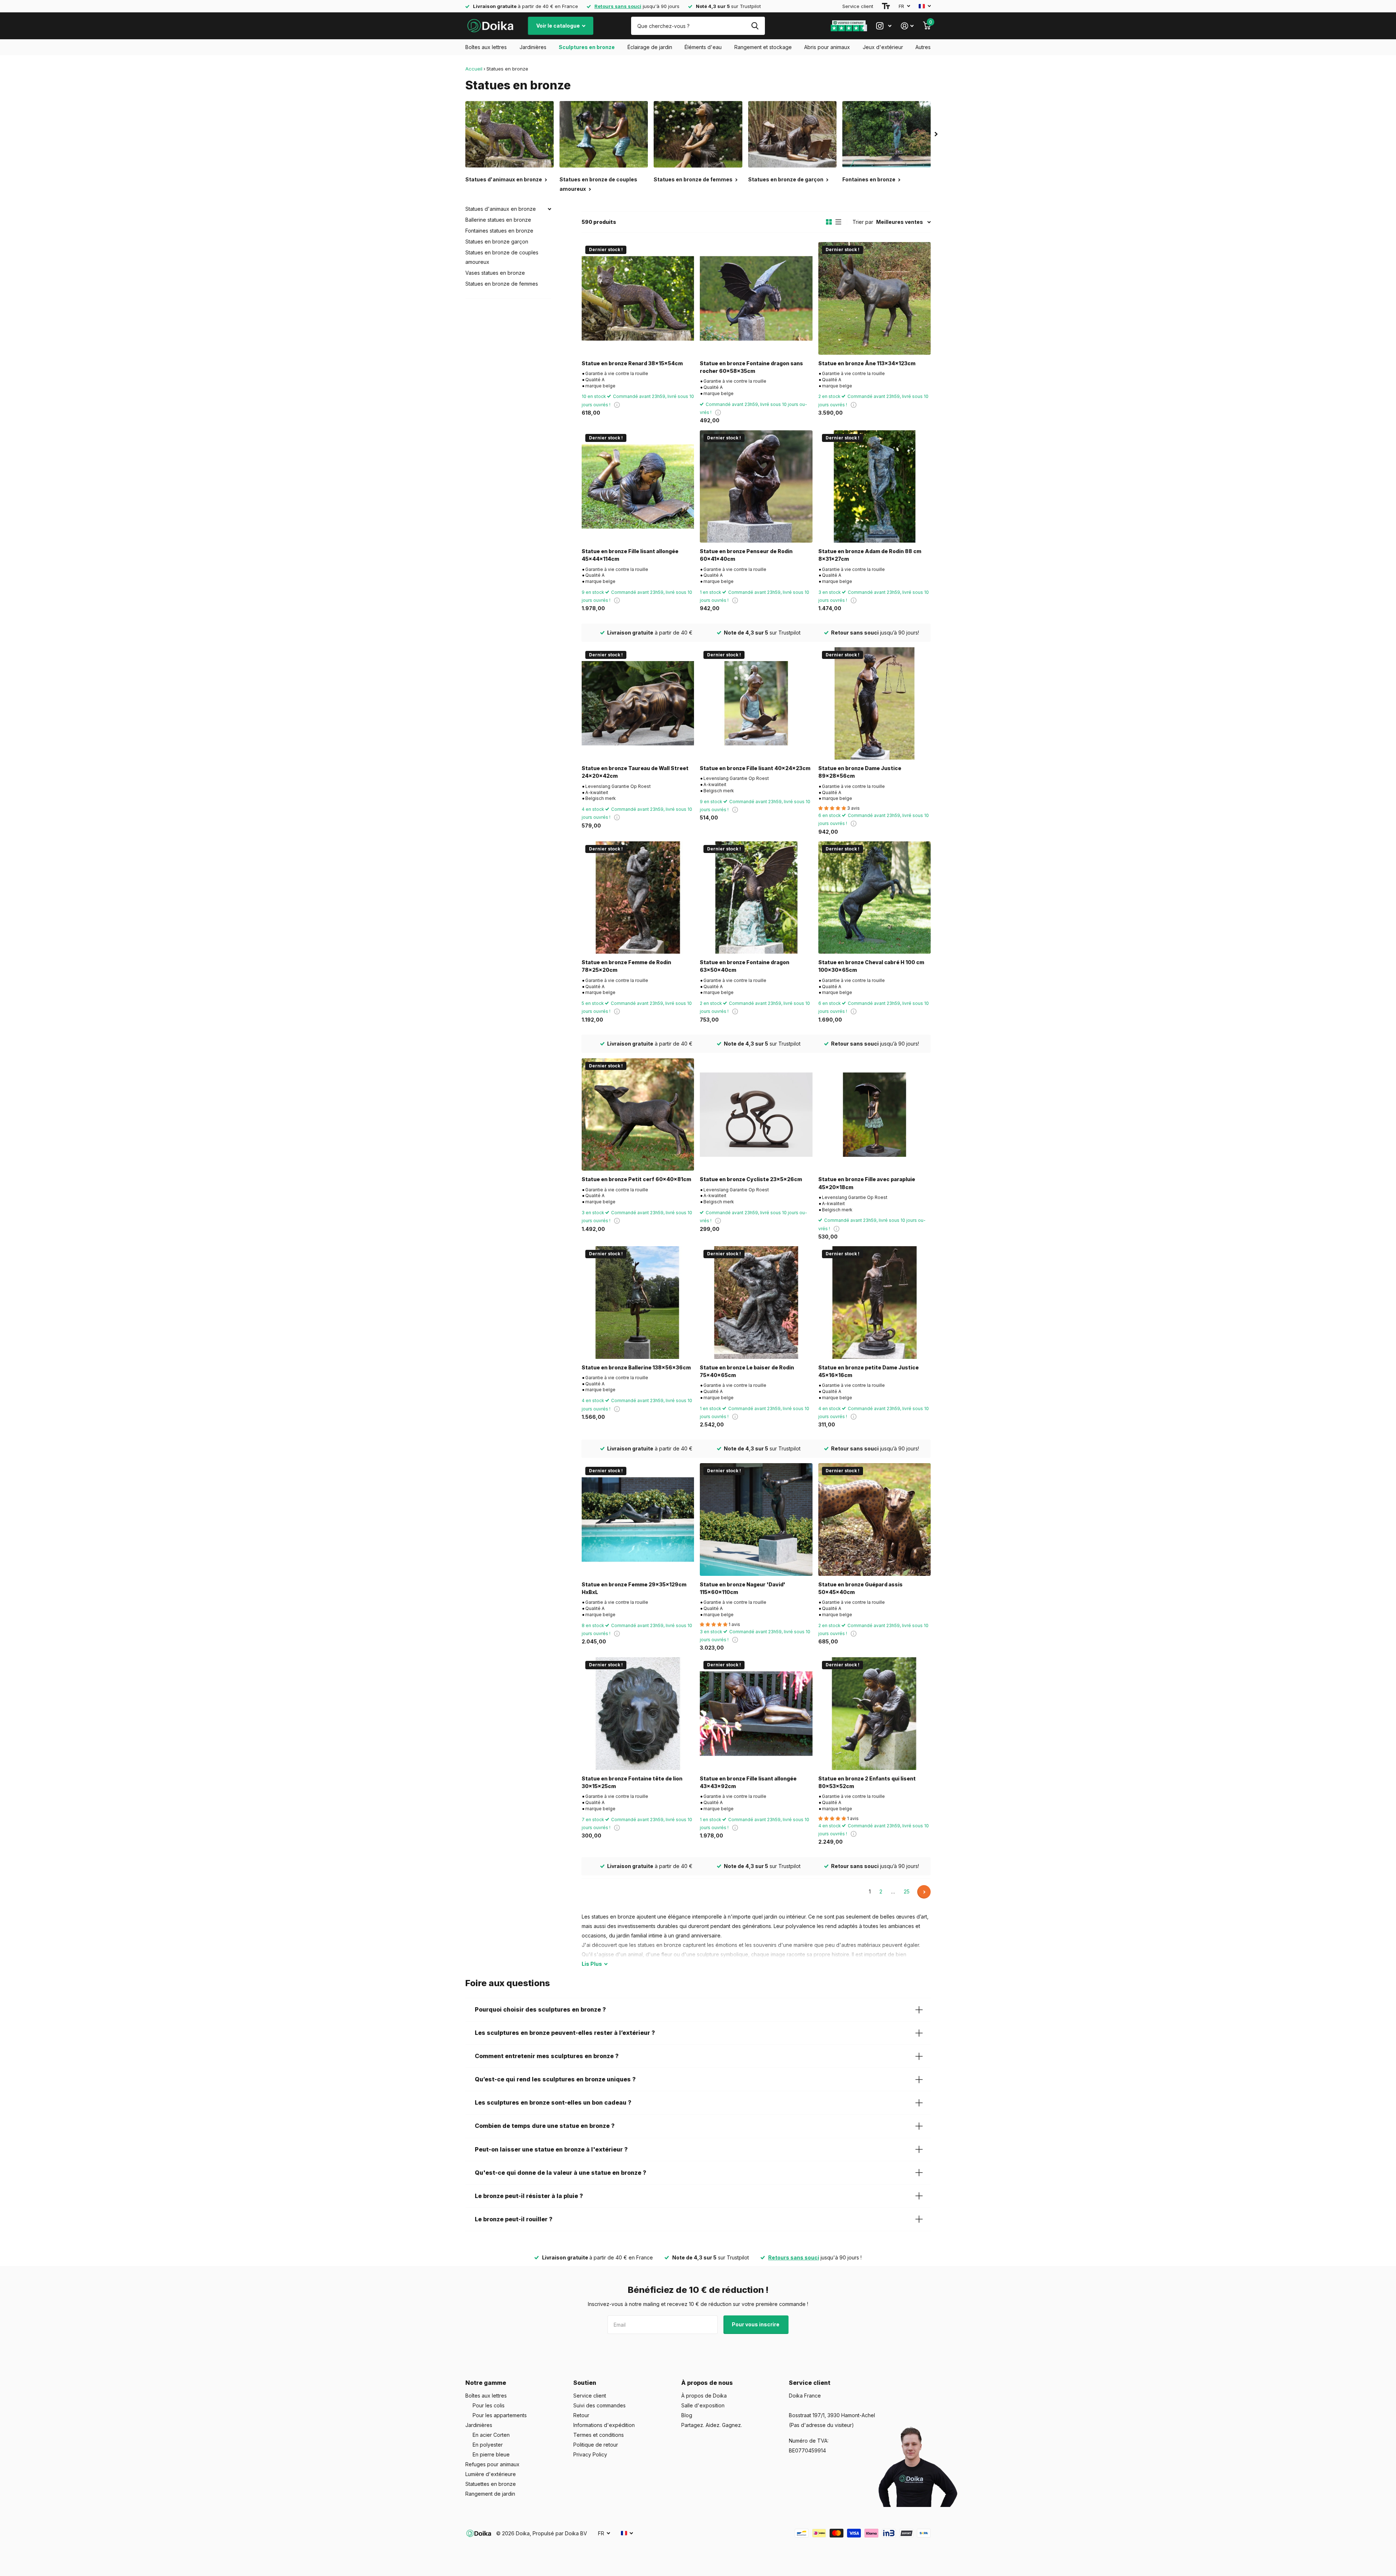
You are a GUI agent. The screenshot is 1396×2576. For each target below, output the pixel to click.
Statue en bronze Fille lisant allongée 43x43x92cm (748, 1782)
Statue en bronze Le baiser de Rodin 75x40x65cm (747, 1371)
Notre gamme (486, 2383)
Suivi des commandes (599, 2405)
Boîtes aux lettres (486, 47)
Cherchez (755, 26)
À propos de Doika (704, 2396)
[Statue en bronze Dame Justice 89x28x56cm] (874, 703)
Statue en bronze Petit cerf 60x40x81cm (636, 1179)
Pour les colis (489, 2405)
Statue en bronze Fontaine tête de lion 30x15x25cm (632, 1782)
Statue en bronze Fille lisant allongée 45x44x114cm (630, 555)
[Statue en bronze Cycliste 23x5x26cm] (756, 1114)
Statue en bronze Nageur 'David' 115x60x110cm (743, 1588)
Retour (581, 2415)
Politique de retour (596, 2445)
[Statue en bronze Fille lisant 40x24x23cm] (756, 703)
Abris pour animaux (827, 47)
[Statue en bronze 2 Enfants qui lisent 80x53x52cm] (874, 1713)
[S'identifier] (907, 26)
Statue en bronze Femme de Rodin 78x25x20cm (626, 966)
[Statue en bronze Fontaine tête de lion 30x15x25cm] (638, 1713)
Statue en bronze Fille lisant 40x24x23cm (755, 768)
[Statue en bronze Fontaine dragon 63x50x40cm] (756, 897)
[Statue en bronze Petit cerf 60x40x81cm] (638, 1114)
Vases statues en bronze (495, 273)
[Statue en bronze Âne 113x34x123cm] (874, 298)
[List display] (838, 222)
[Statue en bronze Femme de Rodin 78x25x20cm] (638, 897)
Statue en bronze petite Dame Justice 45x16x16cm (869, 1371)
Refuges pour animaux (492, 2464)
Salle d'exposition (703, 2405)
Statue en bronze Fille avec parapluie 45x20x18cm (867, 1183)
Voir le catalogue (559, 26)
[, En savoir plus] (884, 26)
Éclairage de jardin (650, 47)
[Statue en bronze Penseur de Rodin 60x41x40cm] (756, 486)
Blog (687, 2415)
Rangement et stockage (763, 47)
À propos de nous (707, 2383)
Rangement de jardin (490, 2494)
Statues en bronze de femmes (502, 284)
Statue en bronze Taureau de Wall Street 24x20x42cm (635, 772)
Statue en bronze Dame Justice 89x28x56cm (860, 772)
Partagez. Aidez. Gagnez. (712, 2425)
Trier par (863, 222)
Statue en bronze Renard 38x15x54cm (632, 363)
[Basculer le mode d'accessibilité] (886, 6)
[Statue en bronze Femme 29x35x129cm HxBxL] (638, 1519)
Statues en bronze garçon (497, 241)
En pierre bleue (491, 2454)
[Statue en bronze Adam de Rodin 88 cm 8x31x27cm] (874, 486)
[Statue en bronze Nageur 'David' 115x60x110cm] (756, 1519)
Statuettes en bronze (491, 2484)
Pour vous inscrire (756, 2324)
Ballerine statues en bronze (498, 220)
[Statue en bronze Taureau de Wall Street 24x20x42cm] (638, 703)
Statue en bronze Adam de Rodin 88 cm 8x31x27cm (870, 555)
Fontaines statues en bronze (499, 231)
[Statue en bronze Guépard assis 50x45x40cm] (874, 1519)
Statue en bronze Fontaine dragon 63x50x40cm (745, 966)
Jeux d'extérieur (883, 47)
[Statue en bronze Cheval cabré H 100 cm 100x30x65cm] (874, 897)
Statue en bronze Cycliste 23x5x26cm (751, 1179)
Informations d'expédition (604, 2425)
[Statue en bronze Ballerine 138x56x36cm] (638, 1302)
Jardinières (533, 47)
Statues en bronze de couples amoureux (502, 257)
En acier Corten (491, 2435)
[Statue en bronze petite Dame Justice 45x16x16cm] (874, 1302)
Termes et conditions (599, 2435)
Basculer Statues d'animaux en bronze (549, 209)
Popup (617, 405)
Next (924, 1892)
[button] (936, 134)
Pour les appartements (500, 2415)
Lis (592, 1964)
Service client (858, 6)
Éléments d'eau (703, 47)
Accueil (474, 69)
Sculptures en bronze (587, 47)
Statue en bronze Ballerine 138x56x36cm (636, 1367)
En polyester (488, 2445)
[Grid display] (829, 222)
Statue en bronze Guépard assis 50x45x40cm (861, 1588)
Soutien (585, 2383)
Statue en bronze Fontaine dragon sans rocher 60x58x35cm (751, 367)
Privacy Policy (590, 2454)
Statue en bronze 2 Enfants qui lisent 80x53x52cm (867, 1782)
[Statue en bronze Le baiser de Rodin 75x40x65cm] (756, 1302)
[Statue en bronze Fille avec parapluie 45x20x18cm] (874, 1114)
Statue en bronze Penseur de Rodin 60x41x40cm (746, 555)
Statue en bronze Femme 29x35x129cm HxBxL (634, 1588)
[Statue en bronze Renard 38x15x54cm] (638, 298)
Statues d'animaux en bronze (501, 209)
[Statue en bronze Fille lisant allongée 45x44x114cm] (638, 486)
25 (907, 1891)
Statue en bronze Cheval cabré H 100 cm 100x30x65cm (871, 966)
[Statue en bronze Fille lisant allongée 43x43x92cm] (756, 1713)
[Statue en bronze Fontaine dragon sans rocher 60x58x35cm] (756, 298)
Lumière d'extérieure (491, 2474)
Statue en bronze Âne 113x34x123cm (867, 363)
